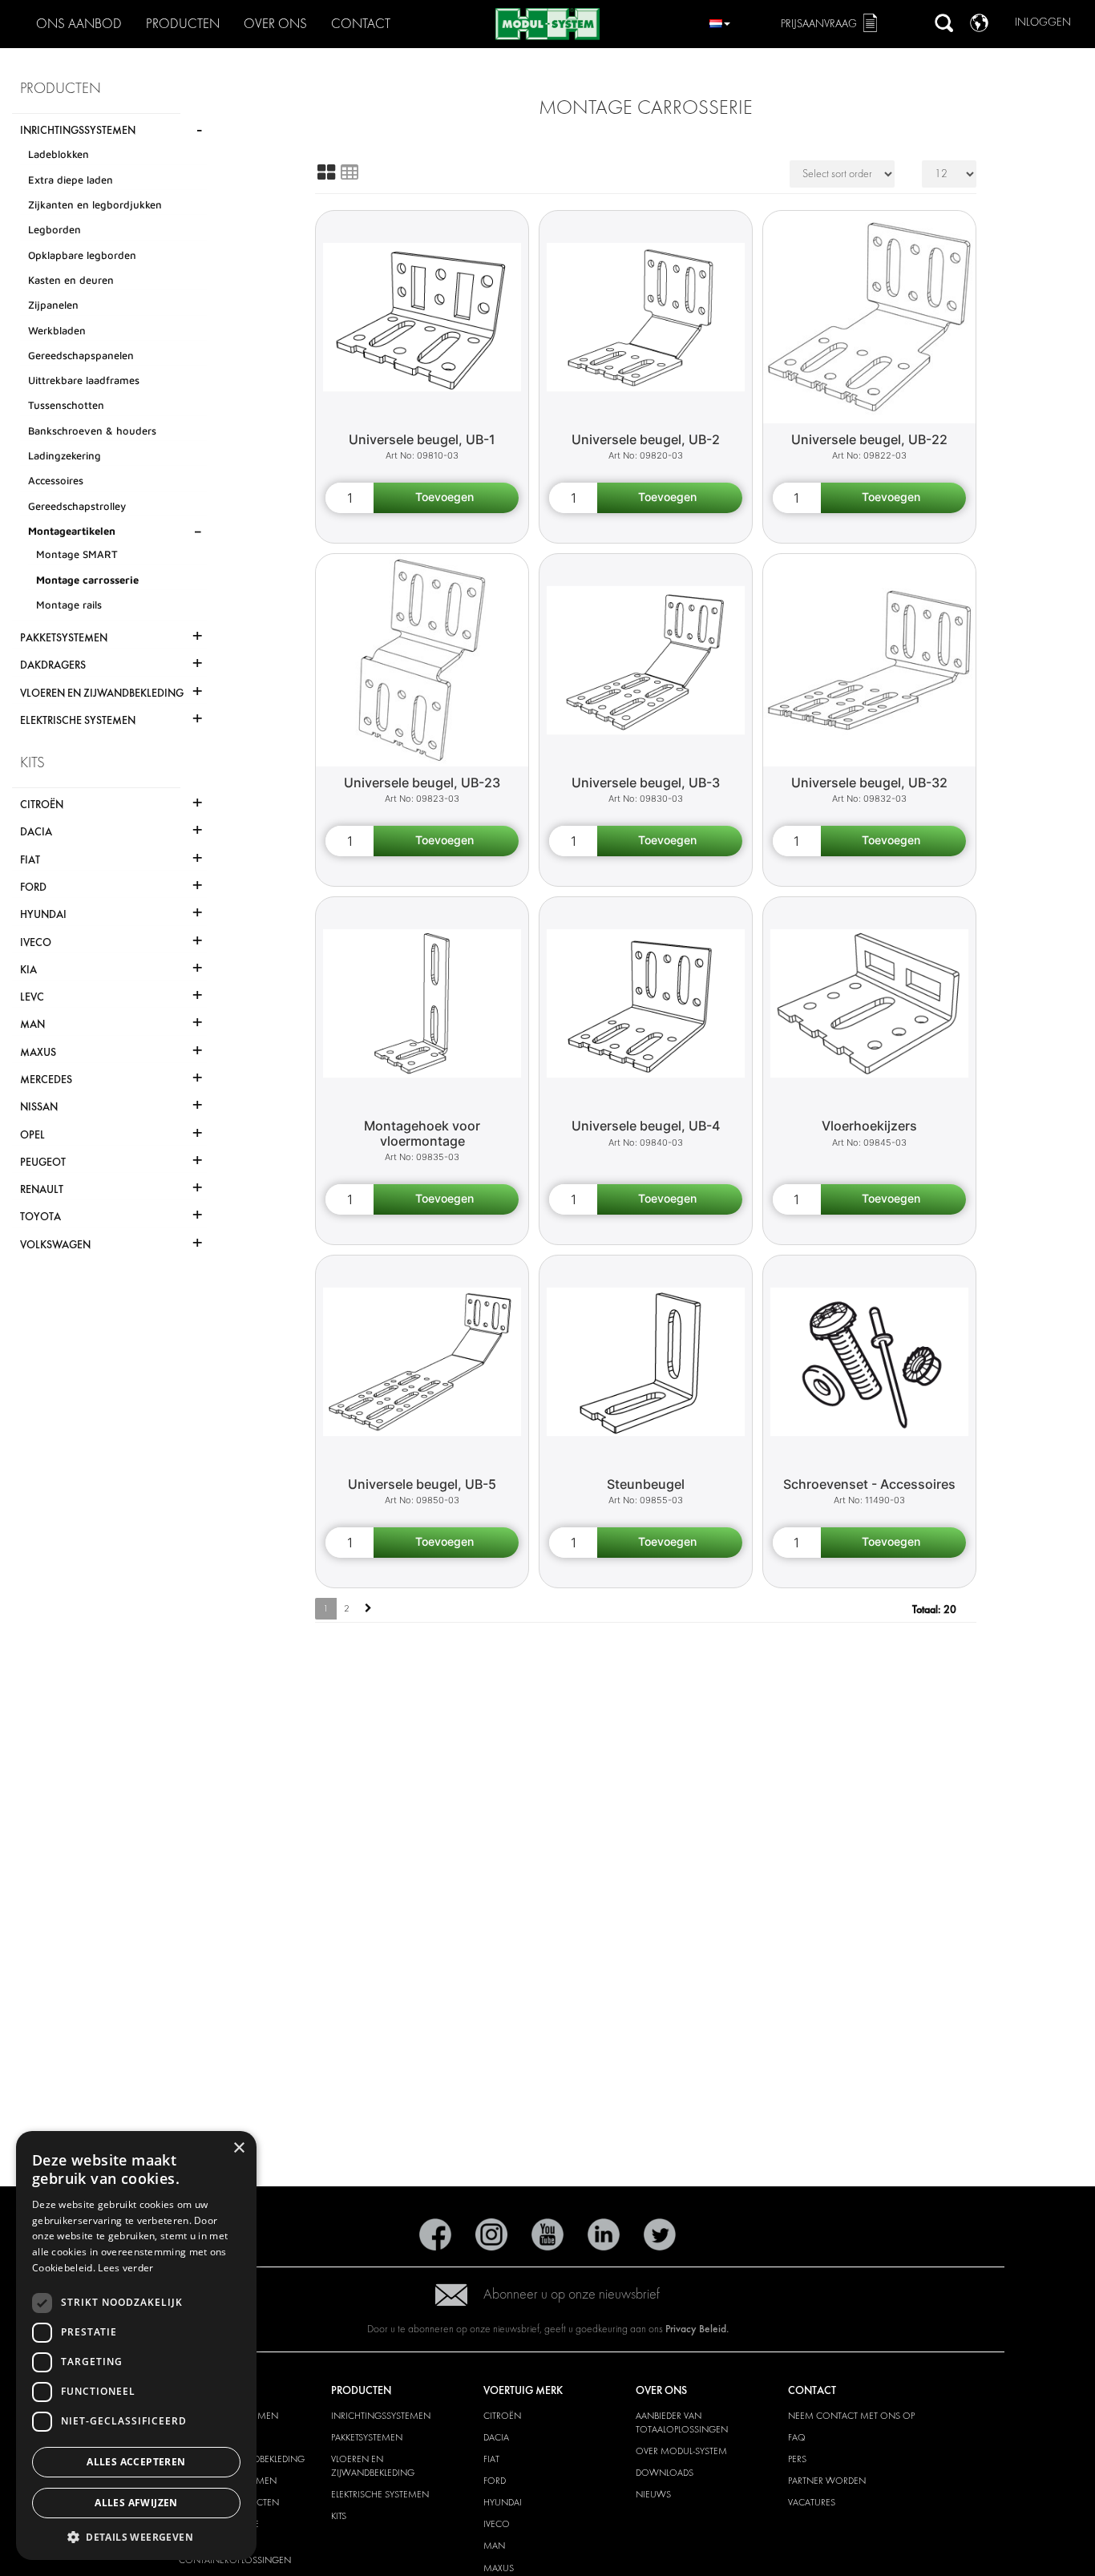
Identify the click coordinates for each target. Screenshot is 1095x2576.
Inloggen (1043, 22)
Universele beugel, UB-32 (869, 783)
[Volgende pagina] (368, 1609)
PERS (797, 2459)
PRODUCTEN (183, 24)
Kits (339, 2516)
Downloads (665, 2473)
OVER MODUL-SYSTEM (681, 2451)
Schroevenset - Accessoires (869, 1484)
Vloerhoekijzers (869, 1126)
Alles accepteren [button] (136, 2462)
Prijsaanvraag (819, 24)
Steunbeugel (646, 1484)
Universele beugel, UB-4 (646, 1126)
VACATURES (812, 2502)
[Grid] (326, 172)
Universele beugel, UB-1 (422, 439)
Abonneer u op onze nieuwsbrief (572, 2294)
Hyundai (503, 2502)
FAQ (797, 2437)
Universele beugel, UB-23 (422, 783)
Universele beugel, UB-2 (646, 439)
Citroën (502, 2416)
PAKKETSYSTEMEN (367, 2437)
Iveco (497, 2524)
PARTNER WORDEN (827, 2481)
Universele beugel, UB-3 (646, 783)
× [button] (238, 2148)
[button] (136, 2536)
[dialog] (136, 2345)
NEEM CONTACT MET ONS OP (851, 2416)
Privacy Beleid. (697, 2329)
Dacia (496, 2437)
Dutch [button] (720, 21)
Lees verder (125, 2268)
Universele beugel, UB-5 (422, 1484)
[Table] (350, 172)
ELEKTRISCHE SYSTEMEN (380, 2494)
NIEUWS (653, 2494)
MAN (494, 2546)
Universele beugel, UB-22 (869, 439)
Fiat (491, 2459)
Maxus (499, 2568)
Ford (495, 2481)
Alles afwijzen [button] (136, 2503)
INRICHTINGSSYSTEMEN (381, 2416)
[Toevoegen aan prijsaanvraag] (446, 498)
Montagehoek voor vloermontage (422, 1133)
